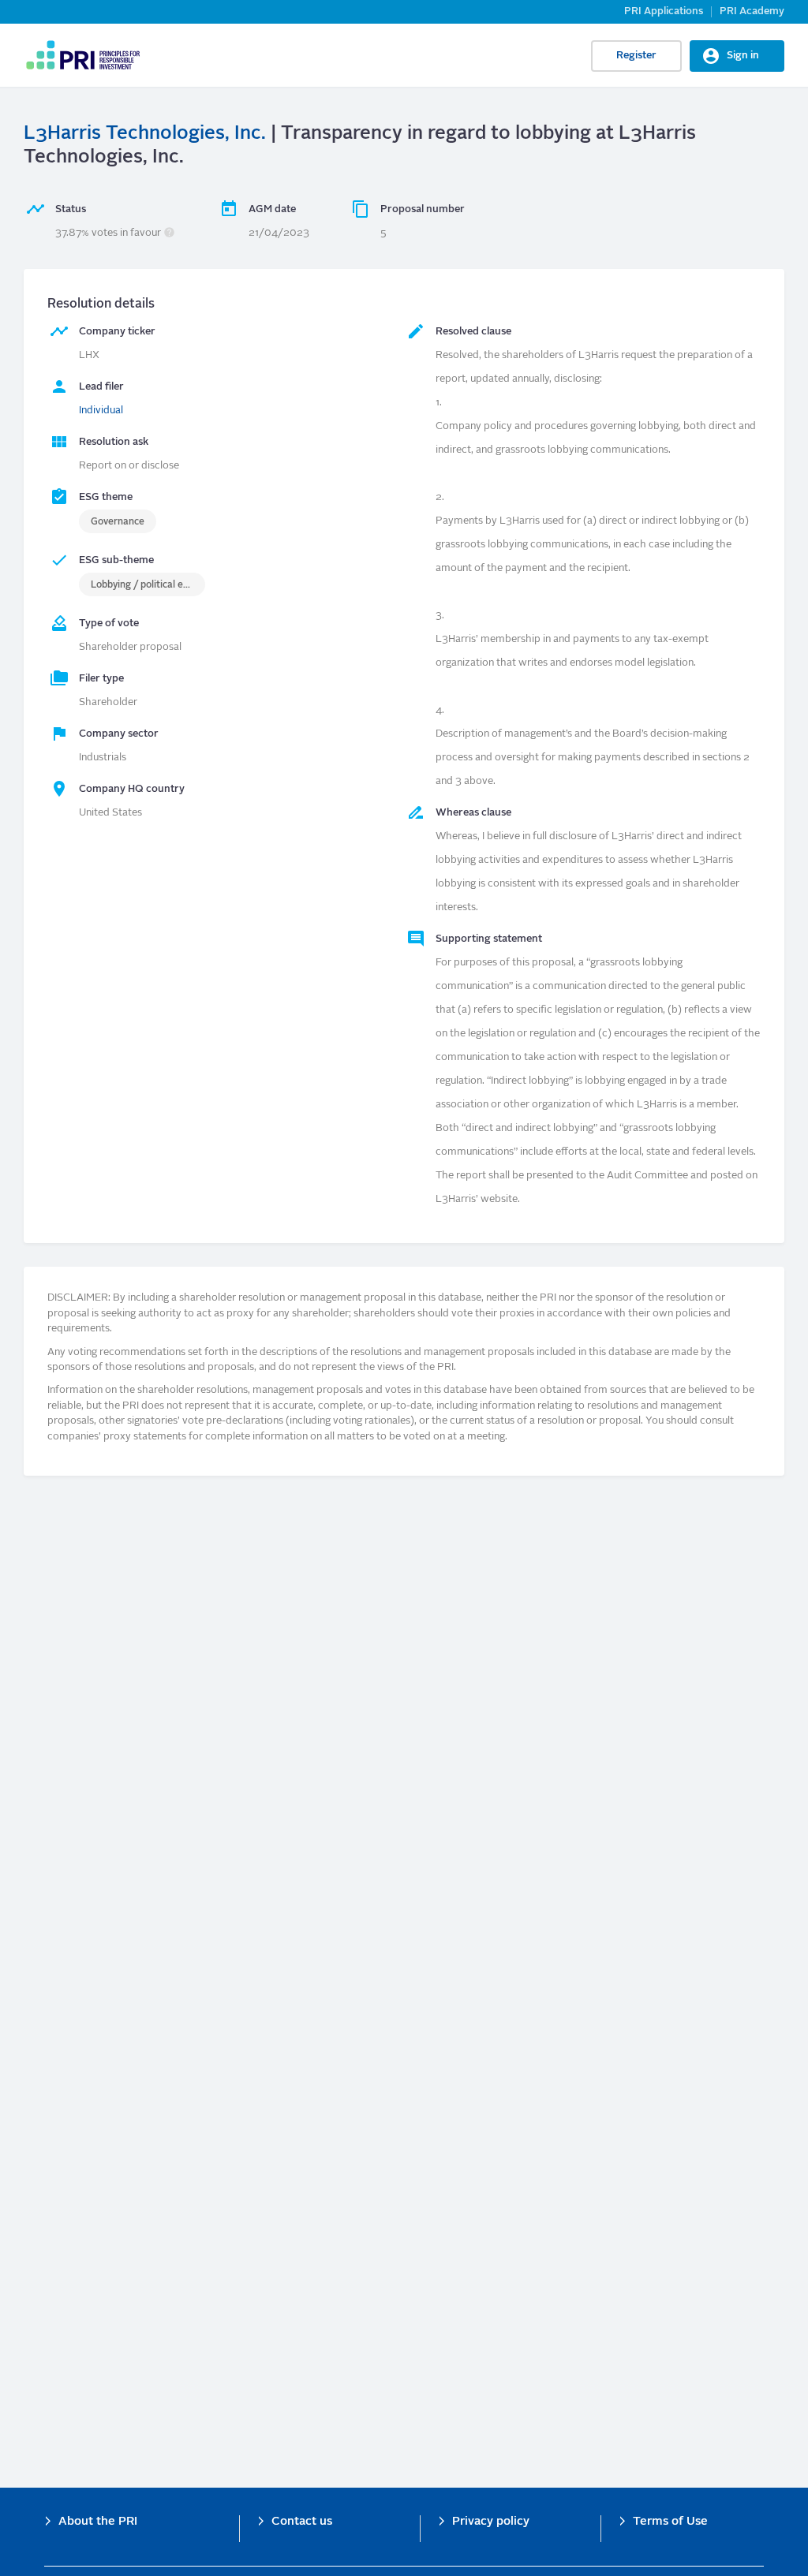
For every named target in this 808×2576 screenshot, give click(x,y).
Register (636, 56)
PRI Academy (752, 11)
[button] (169, 233)
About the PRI (98, 2522)
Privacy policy (491, 2522)
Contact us (302, 2522)
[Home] (82, 55)
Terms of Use (670, 2522)
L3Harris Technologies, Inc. (145, 134)
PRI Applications (664, 11)
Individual (101, 411)
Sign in (743, 56)
